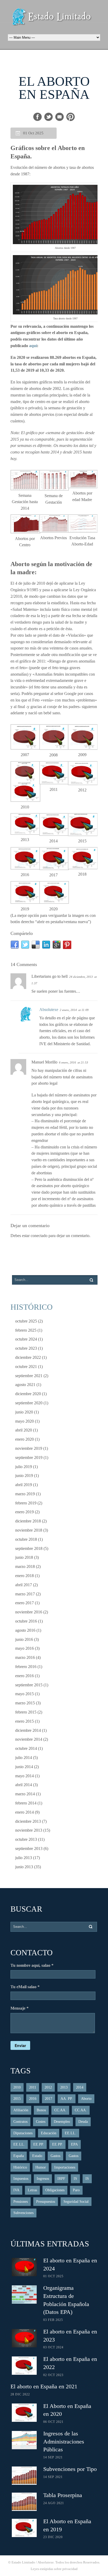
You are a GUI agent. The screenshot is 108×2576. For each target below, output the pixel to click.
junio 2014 (24, 1767)
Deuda (83, 2122)
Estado (37, 2156)
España (19, 2156)
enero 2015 (25, 1721)
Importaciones (65, 2167)
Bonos (41, 2110)
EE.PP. (39, 2144)
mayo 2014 (25, 1776)
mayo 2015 (25, 1694)
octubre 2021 (26, 1367)
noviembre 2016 (29, 1612)
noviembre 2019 (29, 1448)
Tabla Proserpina (63, 2495)
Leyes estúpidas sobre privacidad (54, 2569)
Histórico (20, 2167)
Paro (76, 2190)
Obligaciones (55, 2190)
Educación (49, 2133)
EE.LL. (71, 2133)
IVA (16, 2190)
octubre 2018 (26, 1539)
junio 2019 (24, 1476)
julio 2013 (24, 1858)
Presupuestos (46, 2202)
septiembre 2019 (29, 1457)
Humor (41, 2167)
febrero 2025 (26, 1330)
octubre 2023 (26, 1348)
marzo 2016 (25, 1657)
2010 (17, 2087)
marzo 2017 (25, 1594)
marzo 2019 (25, 1494)
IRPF (61, 2179)
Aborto (86, 2099)
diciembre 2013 (28, 1821)
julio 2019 (24, 1467)
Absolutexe (49, 1010)
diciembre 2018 (28, 1521)
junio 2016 (24, 1639)
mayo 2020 (25, 1421)
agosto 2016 (25, 1630)
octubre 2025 (26, 1321)
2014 (80, 2087)
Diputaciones (23, 2133)
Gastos (55, 2156)
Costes (41, 2122)
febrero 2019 (26, 1503)
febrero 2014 (26, 1803)
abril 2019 (24, 1485)
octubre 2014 (26, 1748)
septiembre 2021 (29, 1376)
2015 (17, 2099)
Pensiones (21, 2202)
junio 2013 (24, 1867)
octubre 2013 (26, 1839)
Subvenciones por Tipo (70, 2469)
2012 (48, 2087)
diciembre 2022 (28, 1357)
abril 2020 (24, 1430)
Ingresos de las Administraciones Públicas (64, 2442)
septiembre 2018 (29, 1548)
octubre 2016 (26, 1621)
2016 (33, 2099)
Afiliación (21, 2110)
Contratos (20, 2122)
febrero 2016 (26, 1667)
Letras (32, 2190)
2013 (64, 2087)
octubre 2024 (26, 1339)
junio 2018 (24, 1557)
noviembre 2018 (29, 1530)
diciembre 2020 (28, 1394)
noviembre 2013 (29, 1830)
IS (75, 2179)
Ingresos (43, 2179)
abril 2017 (24, 1585)
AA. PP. (67, 2099)
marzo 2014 (25, 1794)
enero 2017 (25, 1603)
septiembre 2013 (29, 1848)
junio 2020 (24, 1412)
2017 (48, 2099)
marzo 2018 (25, 1566)
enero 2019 (25, 1512)
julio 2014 (24, 1758)
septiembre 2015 (29, 1685)
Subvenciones (23, 2213)
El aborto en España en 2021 (44, 2386)
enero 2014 (25, 1812)
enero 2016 (25, 1676)
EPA (74, 2144)
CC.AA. (60, 2110)
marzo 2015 (25, 1703)
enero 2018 (25, 1576)
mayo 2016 (25, 1648)
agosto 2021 (25, 1385)
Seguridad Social (76, 2202)
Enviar (20, 2045)
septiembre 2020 (29, 1403)
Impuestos (21, 2179)
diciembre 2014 (28, 1730)
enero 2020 (25, 1439)
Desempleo (62, 2122)
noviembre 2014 (29, 1739)
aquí (33, 346)
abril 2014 (24, 1785)
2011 (33, 2087)
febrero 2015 (26, 1712)
